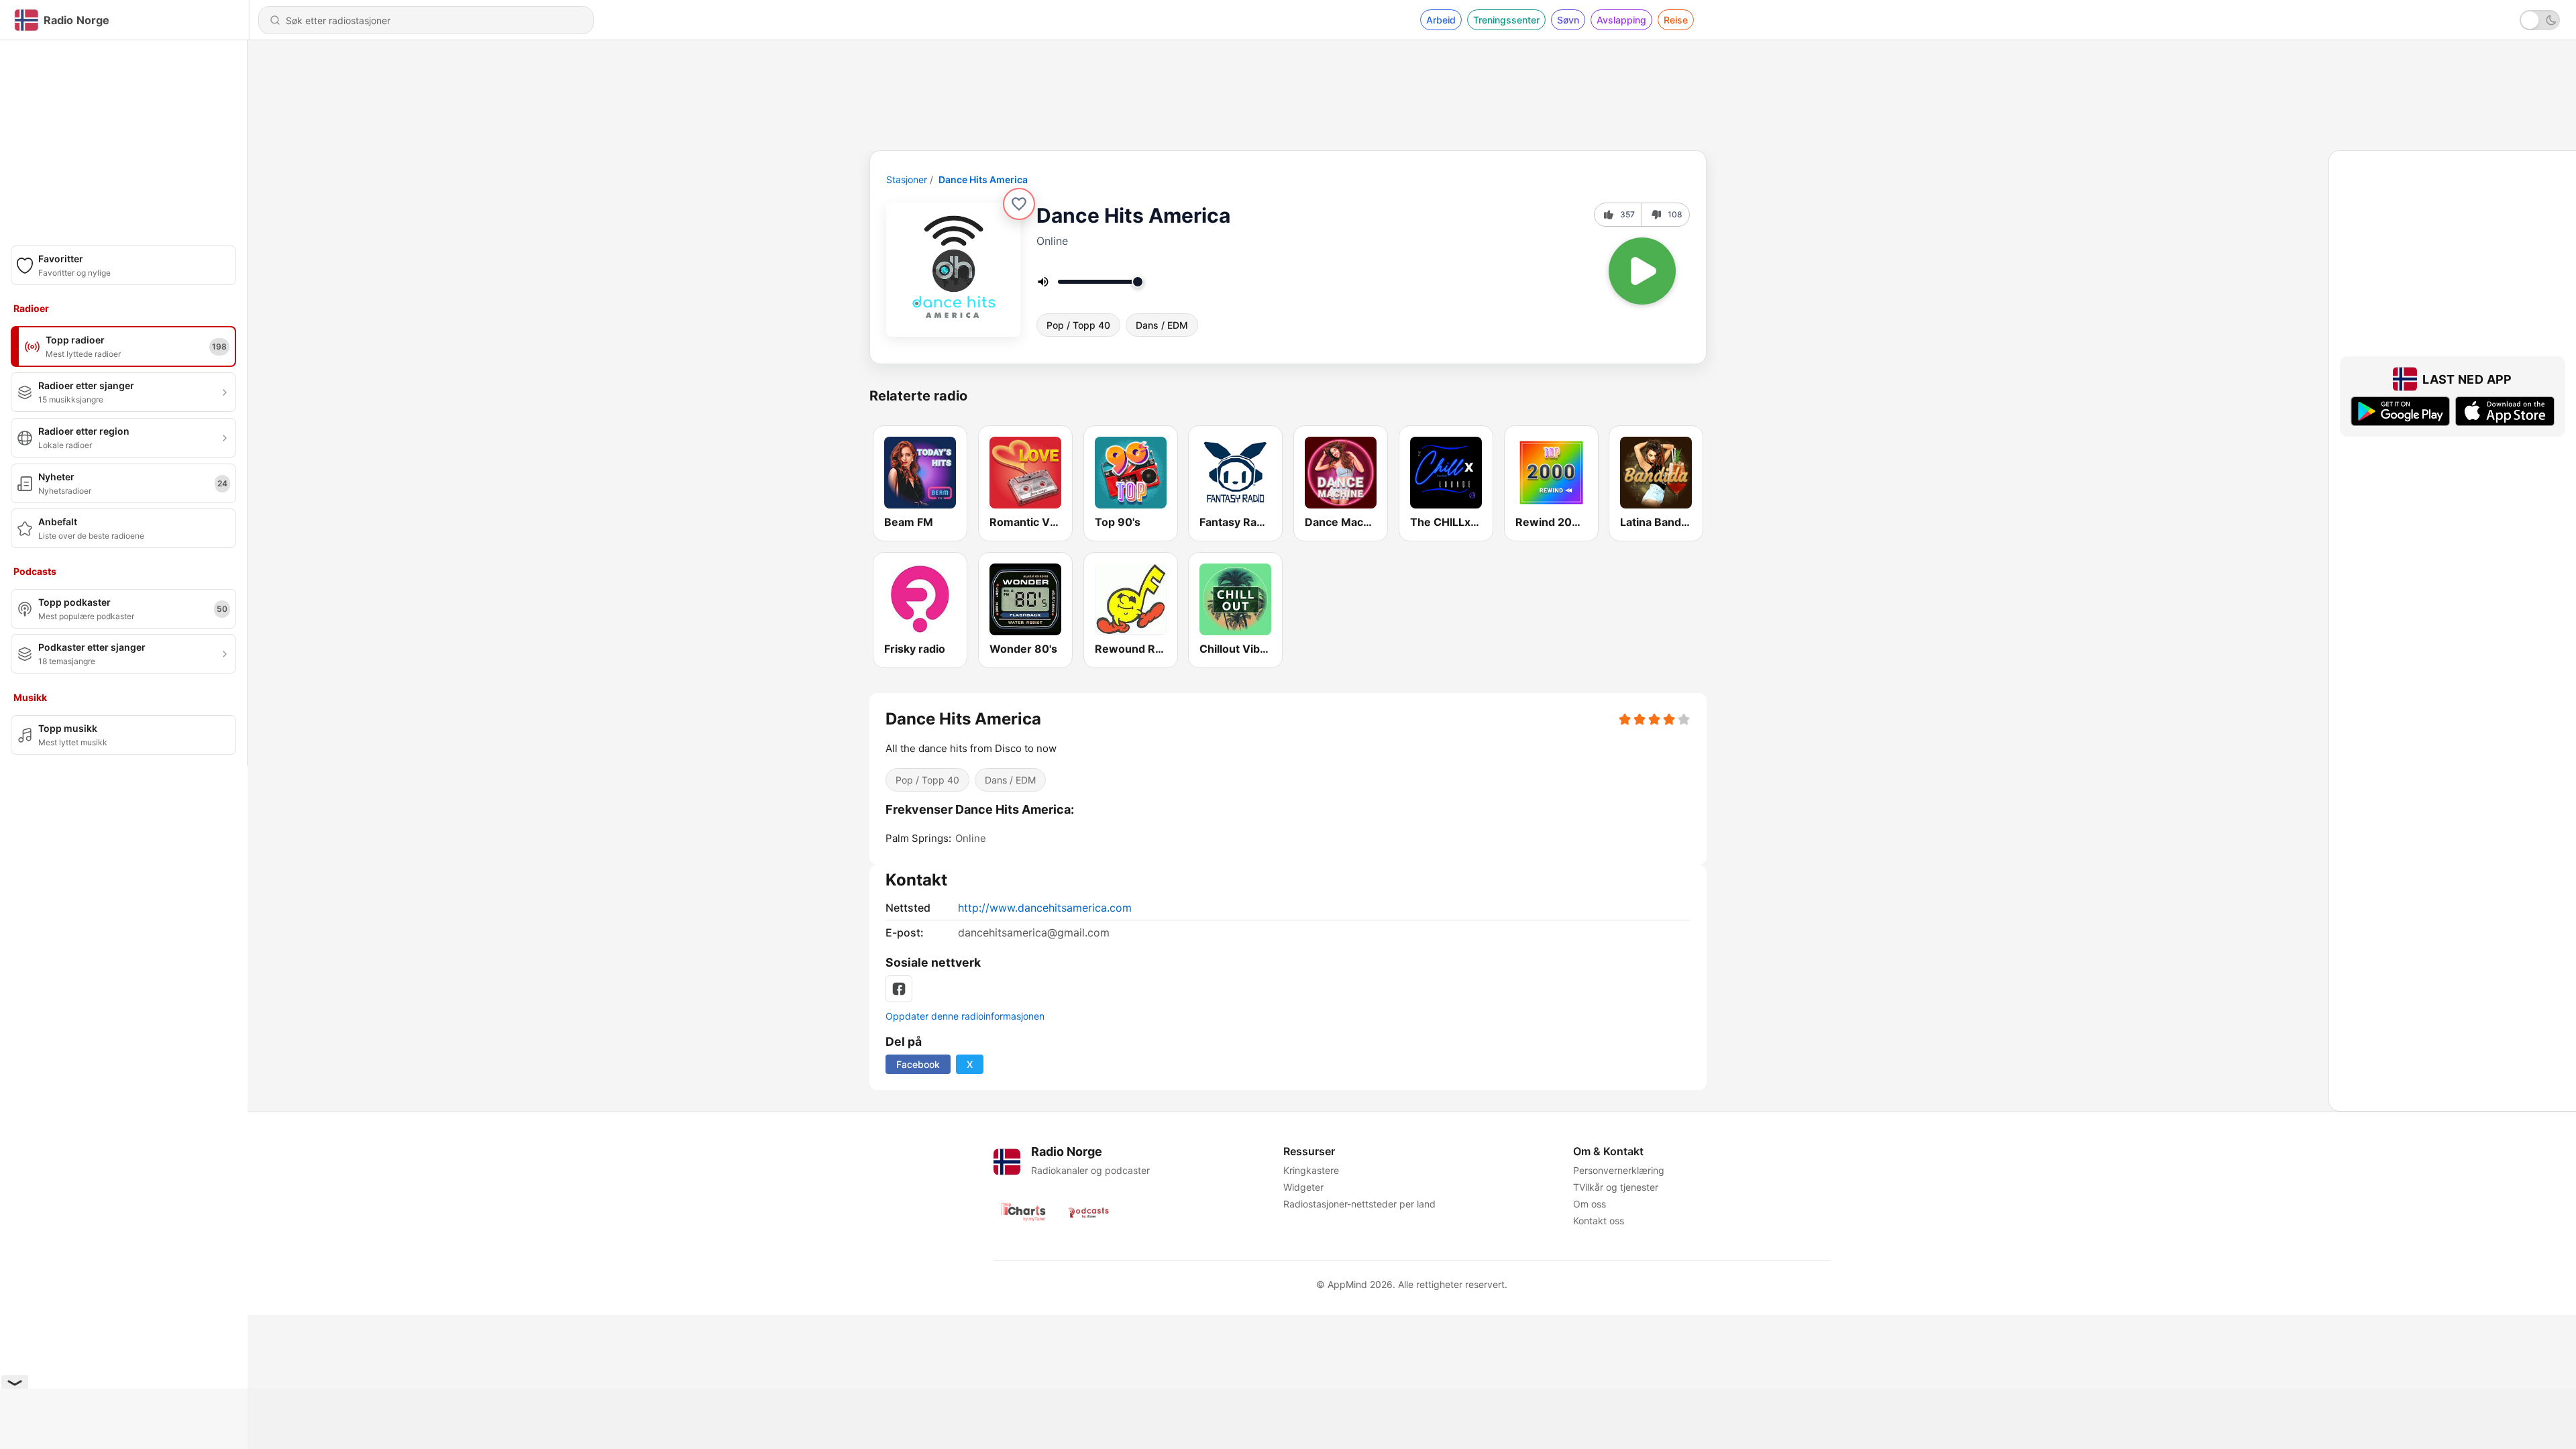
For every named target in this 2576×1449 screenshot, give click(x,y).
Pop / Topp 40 (1078, 325)
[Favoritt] (1019, 204)
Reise (1676, 20)
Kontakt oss (1599, 1221)
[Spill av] (1642, 271)
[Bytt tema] (2540, 20)
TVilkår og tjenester (1616, 1187)
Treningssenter (1506, 20)
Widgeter (1303, 1187)
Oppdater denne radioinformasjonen (965, 1016)
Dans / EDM (1162, 325)
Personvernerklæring (1619, 1170)
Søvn (1568, 20)
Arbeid (1441, 20)
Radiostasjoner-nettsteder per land (1359, 1204)
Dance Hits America (983, 179)
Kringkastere (1311, 1170)
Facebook (918, 1064)
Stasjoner (907, 179)
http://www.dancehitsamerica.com (1045, 908)
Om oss (1590, 1204)
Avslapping (1621, 20)
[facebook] (899, 989)
